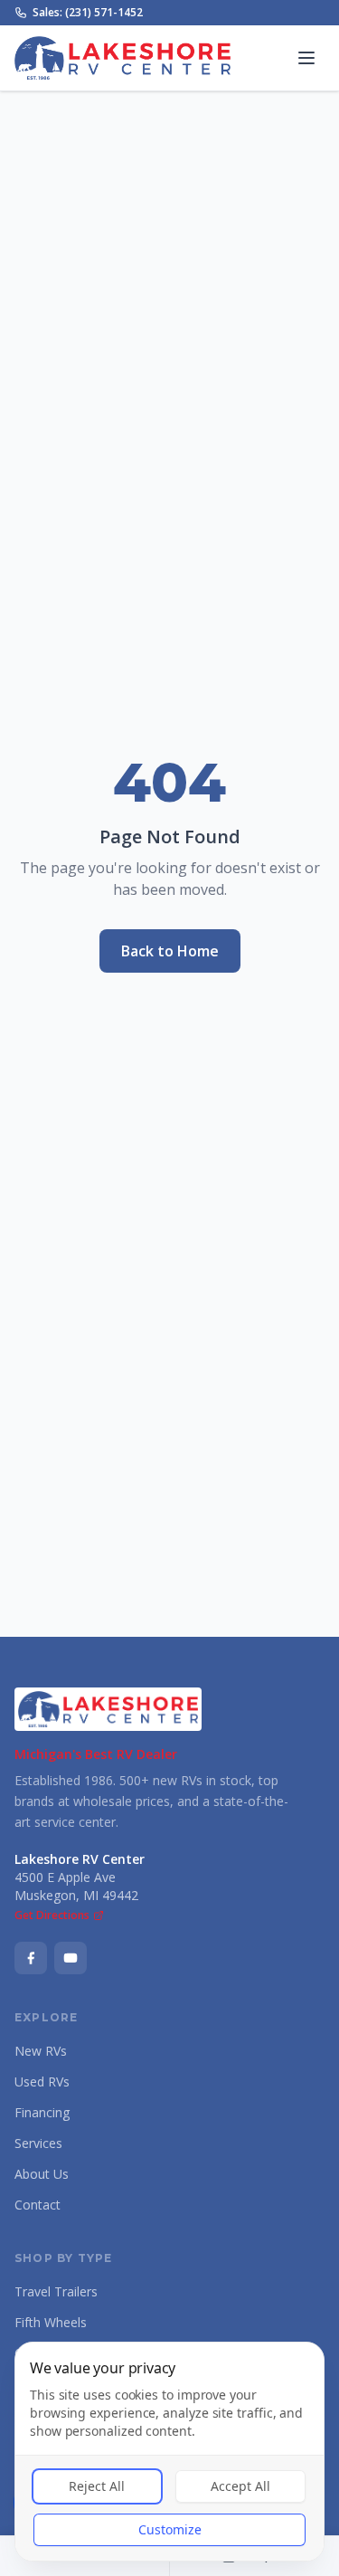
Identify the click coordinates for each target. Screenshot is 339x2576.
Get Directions (52, 1915)
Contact (38, 2205)
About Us (42, 2174)
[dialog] (169, 2452)
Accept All (240, 2486)
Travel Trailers (56, 2291)
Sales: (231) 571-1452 (88, 13)
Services (38, 2143)
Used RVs (42, 2082)
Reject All (97, 2486)
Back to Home (170, 951)
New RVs (41, 2051)
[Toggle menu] (306, 58)
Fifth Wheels (51, 2322)
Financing (42, 2112)
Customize (170, 2529)
